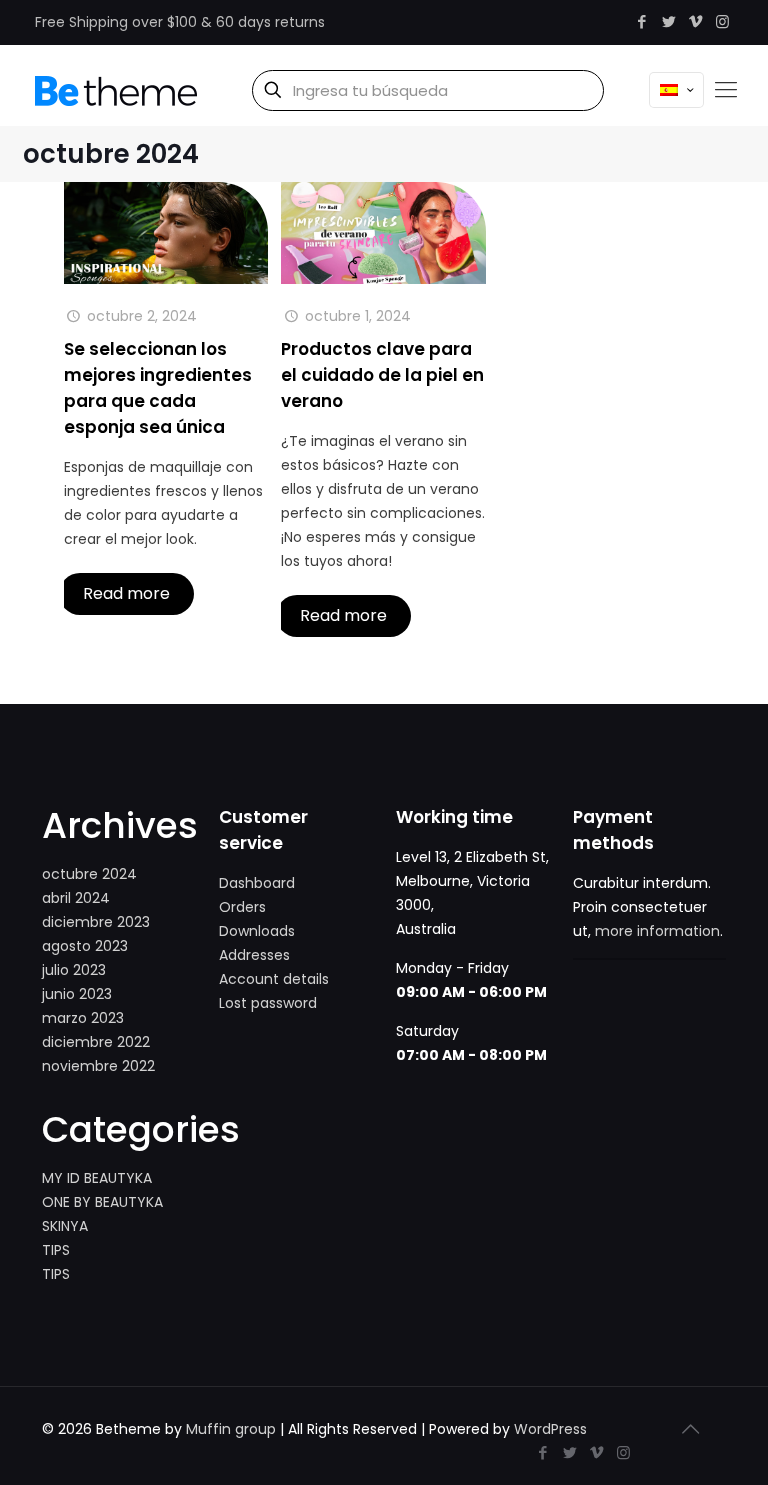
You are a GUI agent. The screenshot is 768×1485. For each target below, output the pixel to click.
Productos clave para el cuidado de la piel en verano (382, 375)
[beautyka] (116, 90)
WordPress (550, 1429)
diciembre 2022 (96, 1042)
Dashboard (257, 883)
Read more (126, 593)
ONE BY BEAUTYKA (102, 1202)
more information (657, 931)
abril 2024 (76, 898)
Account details (274, 979)
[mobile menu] (726, 90)
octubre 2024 (89, 874)
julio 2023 (74, 970)
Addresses (254, 955)
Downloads (257, 931)
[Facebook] (641, 21)
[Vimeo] (695, 21)
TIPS (56, 1250)
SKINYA (65, 1226)
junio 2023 (77, 994)
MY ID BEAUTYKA (97, 1178)
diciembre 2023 (96, 922)
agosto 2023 (85, 946)
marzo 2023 (83, 1018)
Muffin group (231, 1429)
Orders (242, 907)
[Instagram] (722, 21)
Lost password (268, 1003)
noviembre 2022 (98, 1066)
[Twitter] (668, 21)
